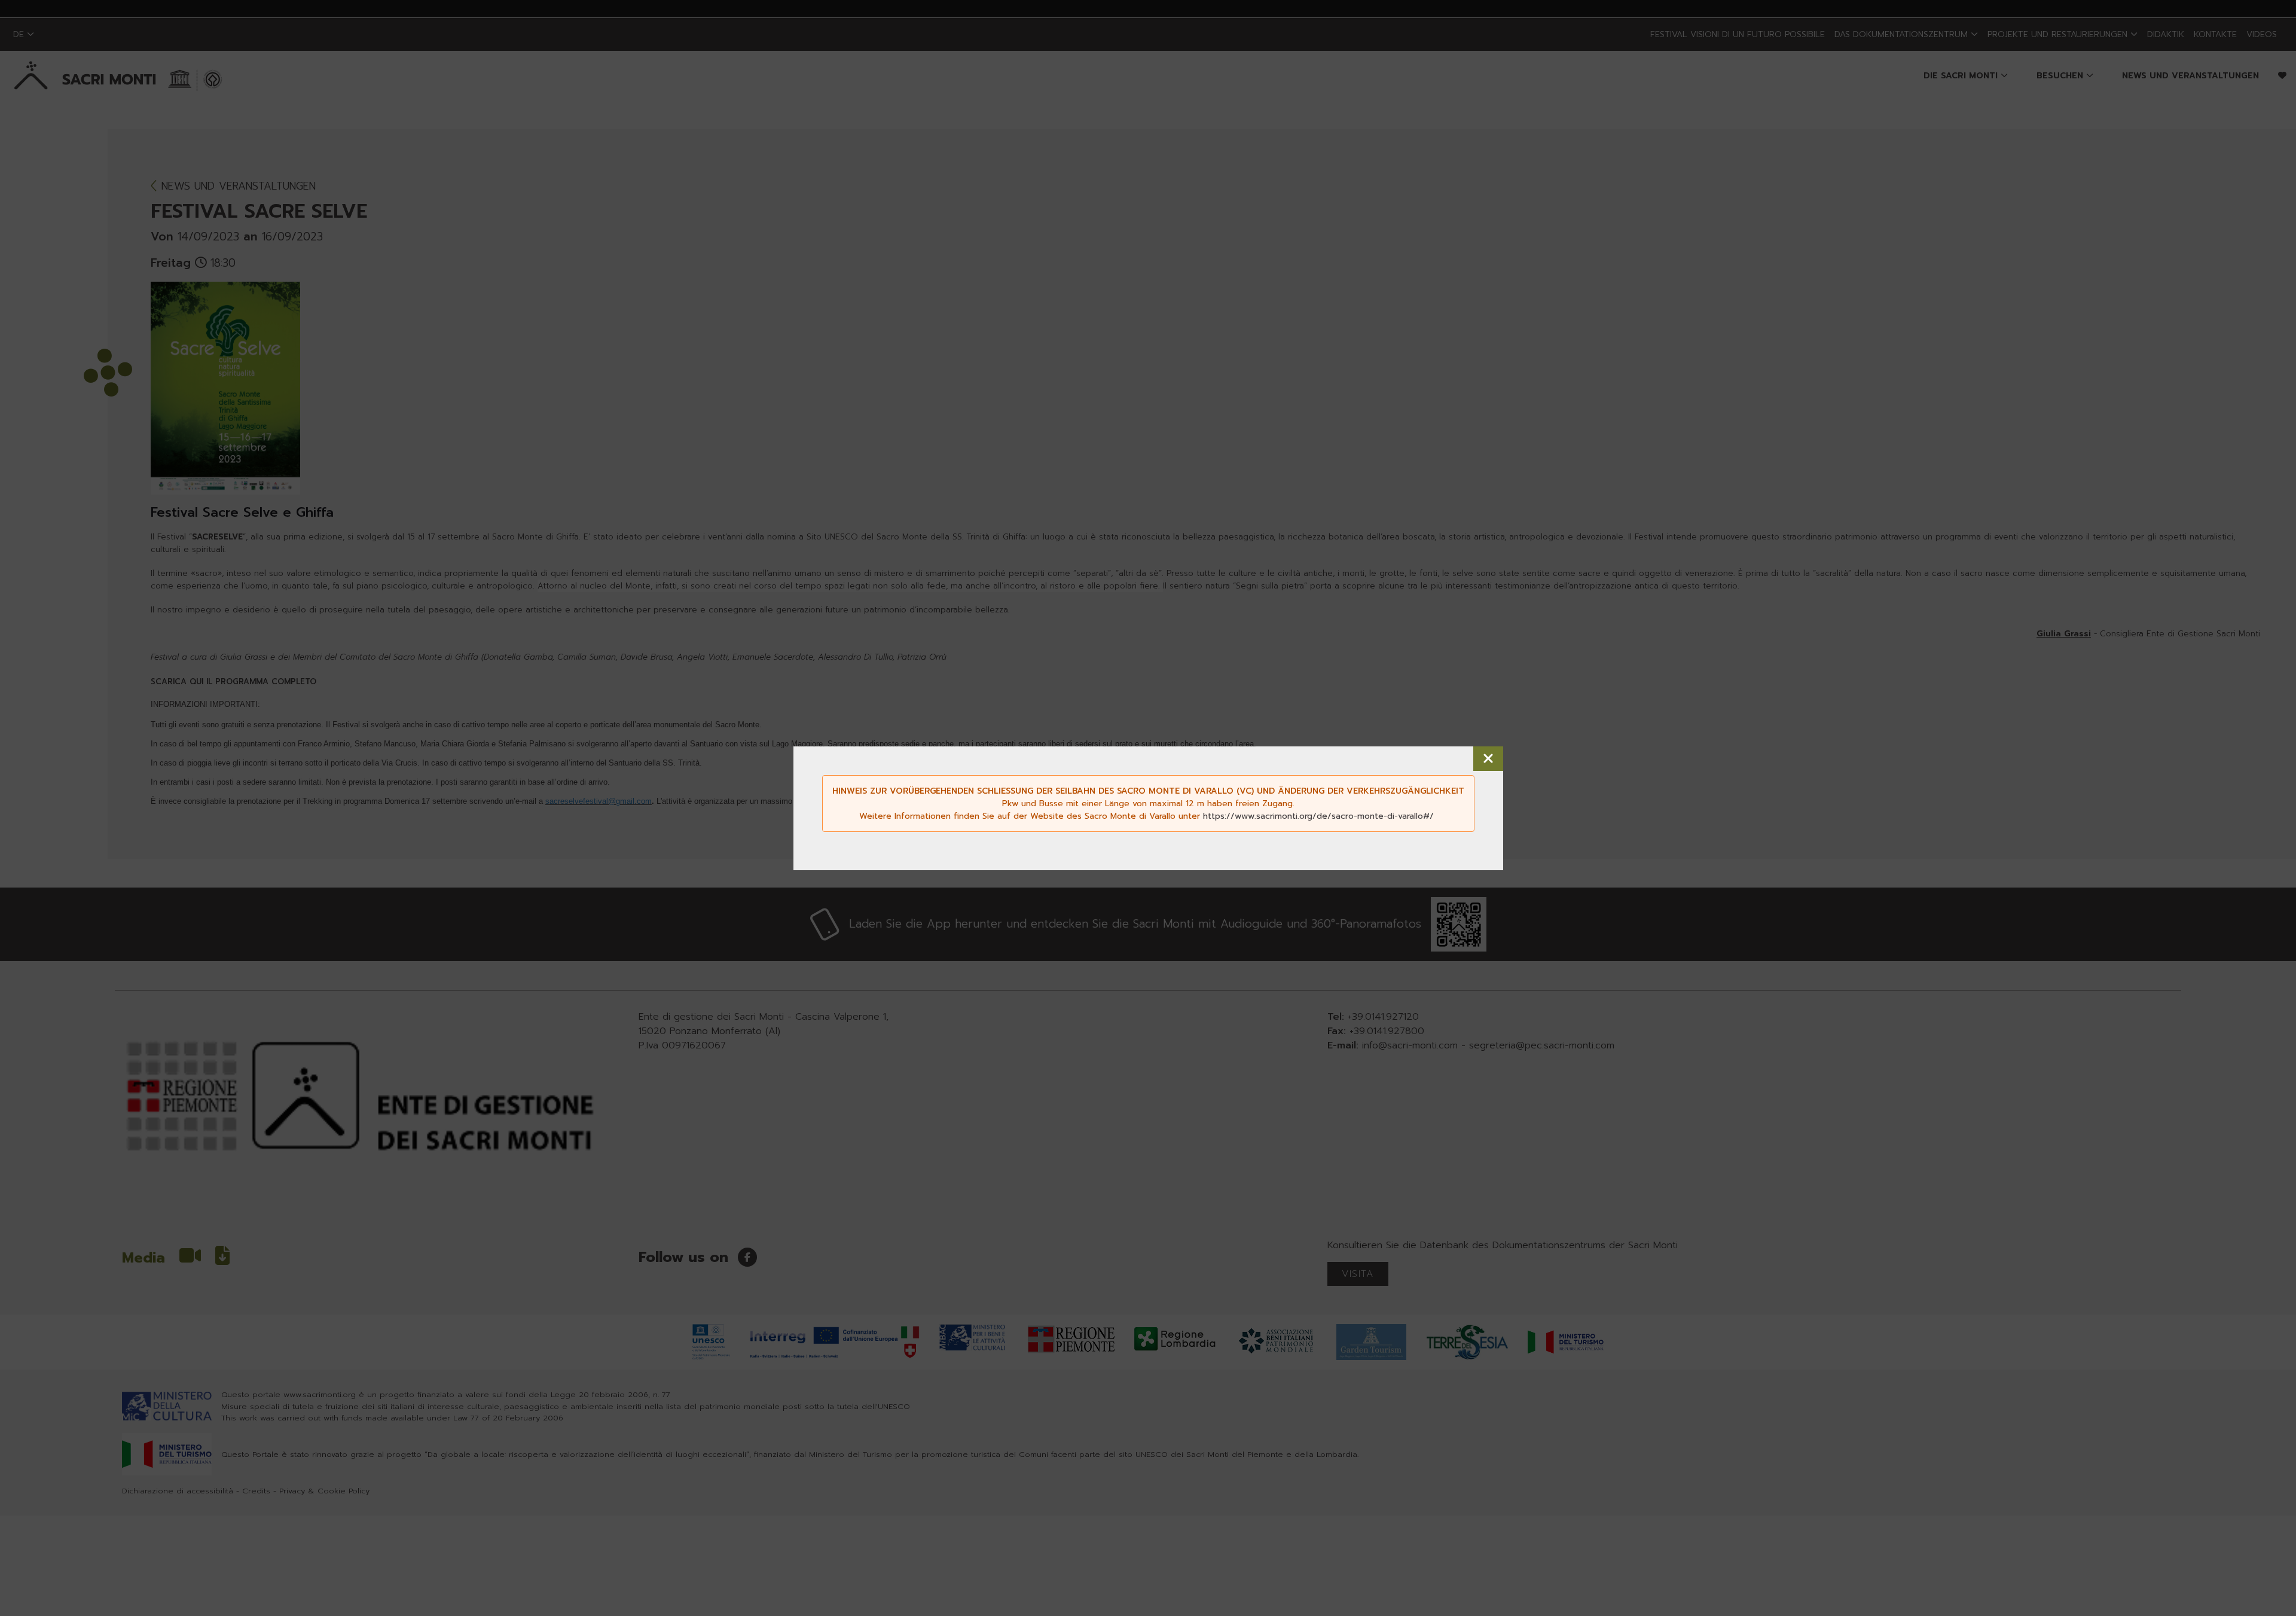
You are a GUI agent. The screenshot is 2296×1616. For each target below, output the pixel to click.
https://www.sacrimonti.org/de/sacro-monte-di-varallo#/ (1318, 816)
